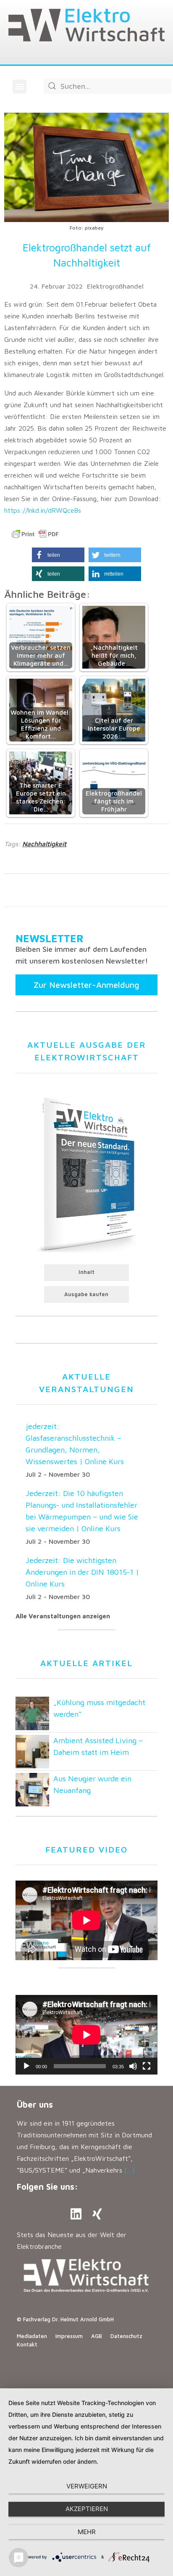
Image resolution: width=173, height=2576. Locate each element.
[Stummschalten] (133, 2066)
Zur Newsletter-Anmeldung (86, 985)
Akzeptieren (87, 2509)
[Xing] (97, 2214)
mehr (87, 2532)
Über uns (35, 2104)
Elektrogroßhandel (115, 286)
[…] (130, 2170)
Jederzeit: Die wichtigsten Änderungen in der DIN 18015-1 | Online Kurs (82, 1572)
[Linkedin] (76, 2214)
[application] (86, 2035)
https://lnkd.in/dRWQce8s (43, 510)
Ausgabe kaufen (86, 1294)
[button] (20, 87)
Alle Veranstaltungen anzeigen (63, 1616)
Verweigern (87, 2486)
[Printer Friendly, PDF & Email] (35, 534)
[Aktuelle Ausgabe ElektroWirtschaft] (86, 1173)
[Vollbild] (147, 2066)
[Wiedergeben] (26, 2066)
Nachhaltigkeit (44, 844)
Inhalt (86, 1272)
